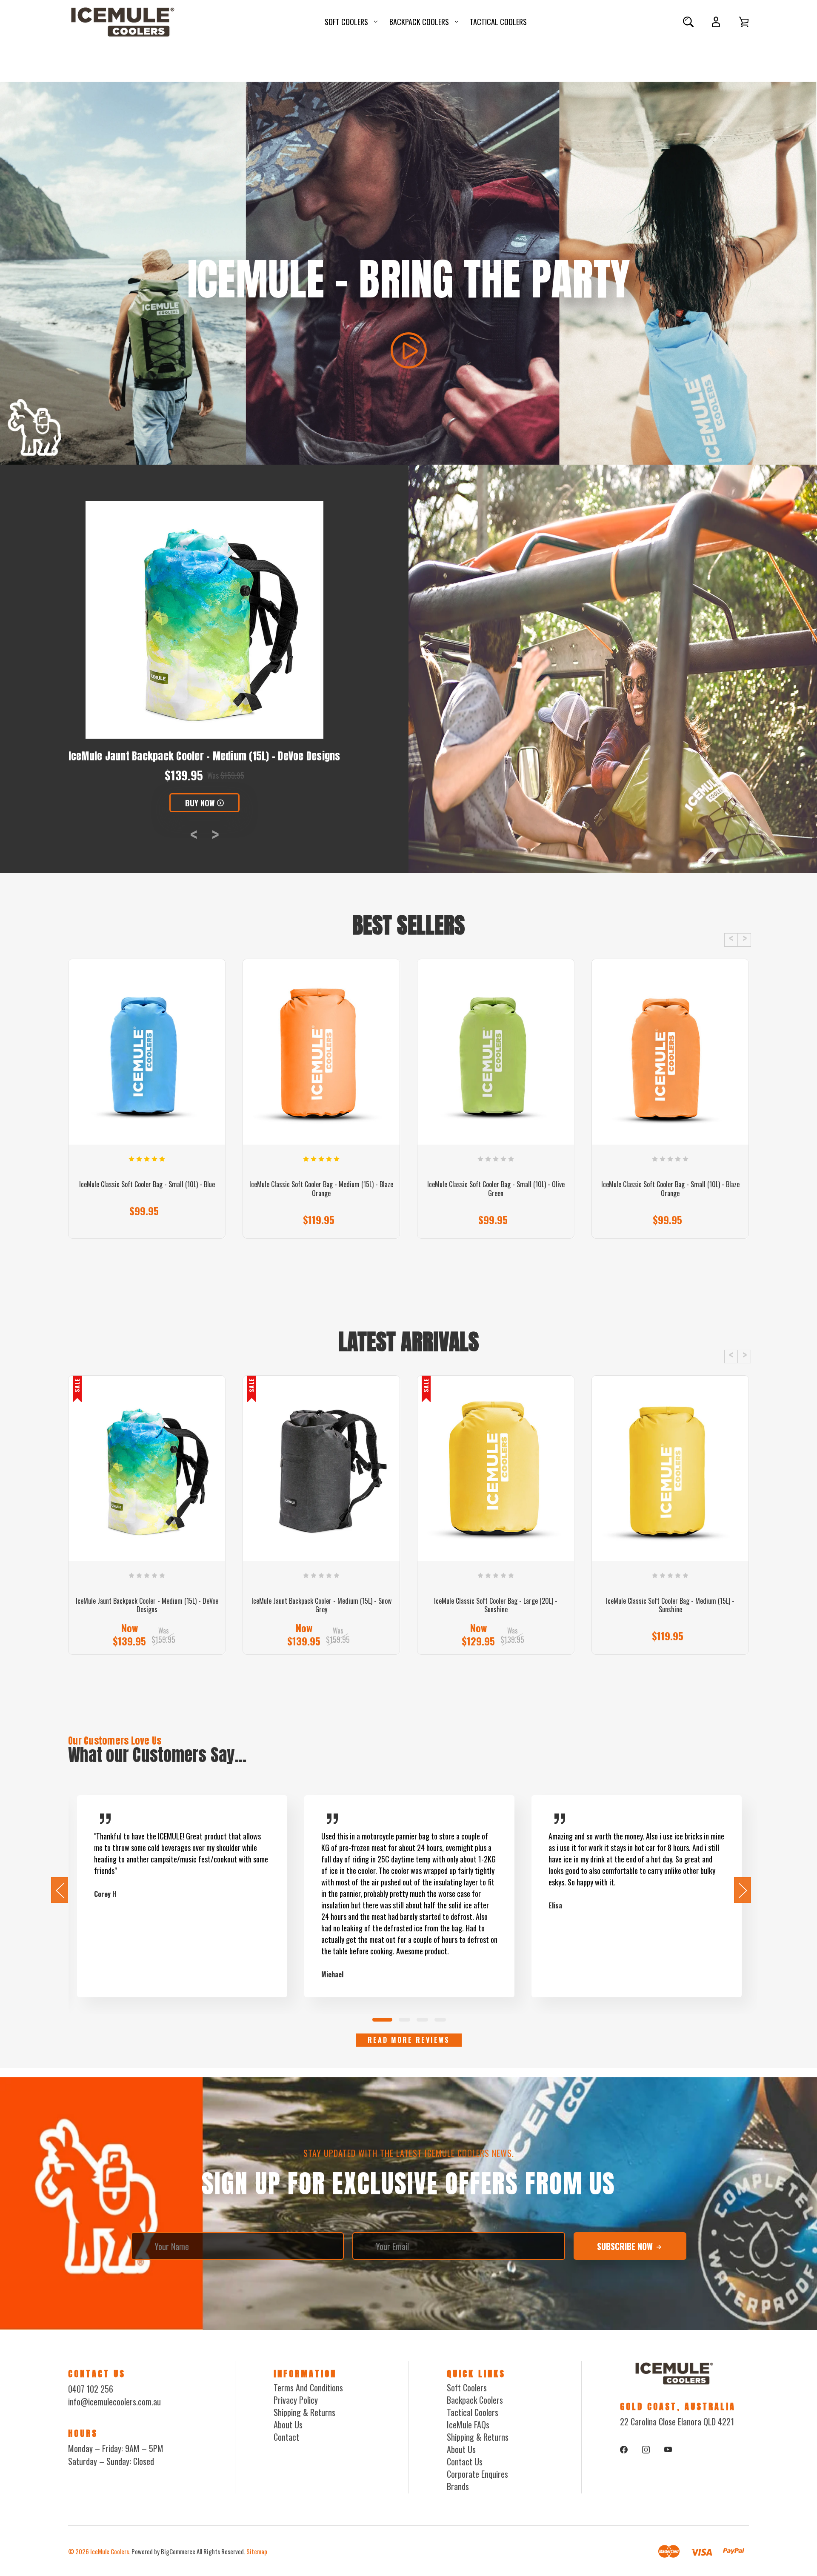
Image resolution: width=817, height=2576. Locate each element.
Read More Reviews (409, 2040)
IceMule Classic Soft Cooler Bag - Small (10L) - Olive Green (496, 1189)
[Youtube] (668, 2450)
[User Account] (716, 22)
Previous (194, 834)
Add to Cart (317, 1221)
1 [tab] (383, 2020)
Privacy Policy (296, 2400)
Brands (458, 2486)
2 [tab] (405, 2020)
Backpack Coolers (419, 22)
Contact (286, 2437)
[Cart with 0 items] (744, 22)
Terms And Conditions (308, 2388)
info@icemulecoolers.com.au (114, 2402)
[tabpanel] (182, 1896)
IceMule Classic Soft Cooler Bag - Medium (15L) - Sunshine (670, 1605)
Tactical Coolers (498, 22)
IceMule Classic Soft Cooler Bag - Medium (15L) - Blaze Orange (321, 1189)
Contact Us (465, 2462)
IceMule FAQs (468, 2425)
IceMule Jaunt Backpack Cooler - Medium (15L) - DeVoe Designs (147, 1605)
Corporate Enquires (477, 2474)
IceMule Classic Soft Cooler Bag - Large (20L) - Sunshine (496, 1605)
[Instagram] (646, 2450)
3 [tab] (423, 2020)
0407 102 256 (91, 2389)
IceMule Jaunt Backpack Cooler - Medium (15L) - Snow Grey (204, 756)
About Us (288, 2425)
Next (215, 834)
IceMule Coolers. (110, 2551)
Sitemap (257, 2551)
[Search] (688, 22)
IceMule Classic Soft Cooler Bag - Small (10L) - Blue (147, 1184)
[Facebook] (624, 2450)
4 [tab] (441, 2020)
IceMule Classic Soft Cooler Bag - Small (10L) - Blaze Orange (670, 1189)
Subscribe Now (626, 2246)
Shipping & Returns (304, 2412)
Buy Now (200, 803)
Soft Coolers (346, 22)
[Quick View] (147, 1099)
